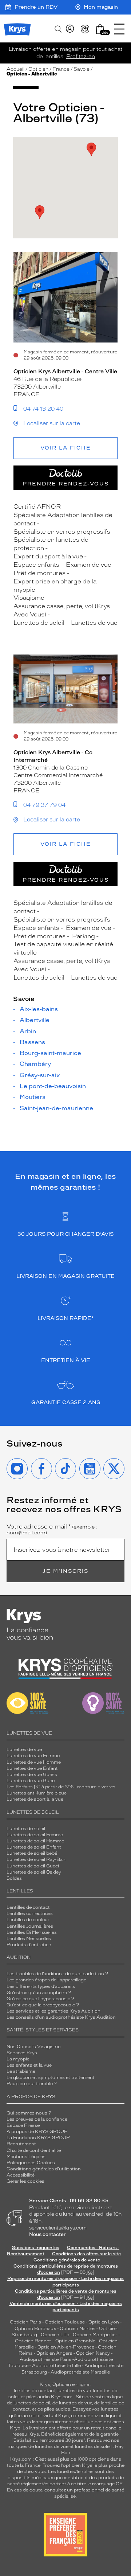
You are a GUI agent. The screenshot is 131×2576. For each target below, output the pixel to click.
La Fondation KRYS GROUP (38, 2138)
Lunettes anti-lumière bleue (37, 1793)
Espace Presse (23, 2125)
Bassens (32, 1042)
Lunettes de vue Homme (34, 1762)
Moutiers (33, 1097)
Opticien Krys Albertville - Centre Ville (65, 372)
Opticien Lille (55, 2335)
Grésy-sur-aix (40, 1075)
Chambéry (35, 1064)
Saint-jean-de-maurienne (56, 1108)
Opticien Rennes (33, 2341)
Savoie (82, 69)
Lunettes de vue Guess (32, 1775)
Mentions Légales (26, 2157)
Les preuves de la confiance (37, 2119)
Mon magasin (101, 7)
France (61, 69)
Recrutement (21, 2144)
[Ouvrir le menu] (119, 29)
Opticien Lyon (104, 2322)
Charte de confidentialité (34, 2150)
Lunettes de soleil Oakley (34, 1872)
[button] (100, 29)
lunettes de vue (74, 2391)
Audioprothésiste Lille (56, 2366)
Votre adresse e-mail (52, 1530)
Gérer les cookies (25, 2181)
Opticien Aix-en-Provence (66, 2347)
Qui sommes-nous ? (29, 2113)
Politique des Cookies (31, 2163)
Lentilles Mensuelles (29, 1939)
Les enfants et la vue (29, 2065)
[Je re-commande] (85, 29)
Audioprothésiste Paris (45, 2359)
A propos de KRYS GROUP (37, 2132)
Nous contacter (47, 2234)
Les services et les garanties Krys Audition (53, 2011)
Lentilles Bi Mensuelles (32, 1932)
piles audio (38, 2397)
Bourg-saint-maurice (50, 1053)
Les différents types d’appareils (41, 1986)
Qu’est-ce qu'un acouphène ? (39, 1993)
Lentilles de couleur (28, 1920)
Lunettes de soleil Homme (35, 1841)
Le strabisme (21, 2071)
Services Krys (22, 2053)
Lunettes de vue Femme (33, 1756)
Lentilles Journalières (30, 1926)
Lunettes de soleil (26, 1829)
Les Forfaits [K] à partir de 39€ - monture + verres (61, 1787)
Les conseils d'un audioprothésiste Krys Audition (61, 2017)
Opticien (38, 69)
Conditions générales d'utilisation (44, 2169)
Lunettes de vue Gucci (31, 1781)
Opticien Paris (25, 2322)
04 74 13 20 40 (43, 409)
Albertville (35, 1020)
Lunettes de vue (24, 1750)
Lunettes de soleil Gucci (33, 1866)
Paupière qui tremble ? (32, 2084)
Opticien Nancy (93, 2353)
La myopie (18, 2059)
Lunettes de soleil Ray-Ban (36, 1859)
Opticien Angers (54, 2353)
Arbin (28, 1031)
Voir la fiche (66, 448)
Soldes (14, 1878)
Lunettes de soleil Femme (35, 1835)
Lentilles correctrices (30, 1913)
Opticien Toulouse (65, 2322)
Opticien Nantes (78, 2329)
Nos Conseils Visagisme (33, 2047)
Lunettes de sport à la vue (35, 1799)
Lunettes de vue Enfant (32, 1768)
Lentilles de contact (28, 1907)
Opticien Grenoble (75, 2341)
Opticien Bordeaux (35, 2329)
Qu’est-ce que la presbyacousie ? (43, 2005)
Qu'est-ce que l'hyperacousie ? (40, 1999)
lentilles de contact (35, 2391)
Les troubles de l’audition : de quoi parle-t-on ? (57, 1974)
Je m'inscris (65, 1571)
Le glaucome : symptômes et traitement (51, 2077)
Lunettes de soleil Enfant (34, 1847)
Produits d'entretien (29, 1945)
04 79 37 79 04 (44, 805)
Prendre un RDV (36, 7)
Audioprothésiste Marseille (80, 2372)
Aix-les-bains (39, 1009)
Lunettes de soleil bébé (32, 1853)
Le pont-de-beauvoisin (53, 1086)
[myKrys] (70, 29)
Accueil (15, 69)
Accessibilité (21, 2175)
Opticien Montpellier (95, 2335)
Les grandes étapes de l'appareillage (46, 1980)
